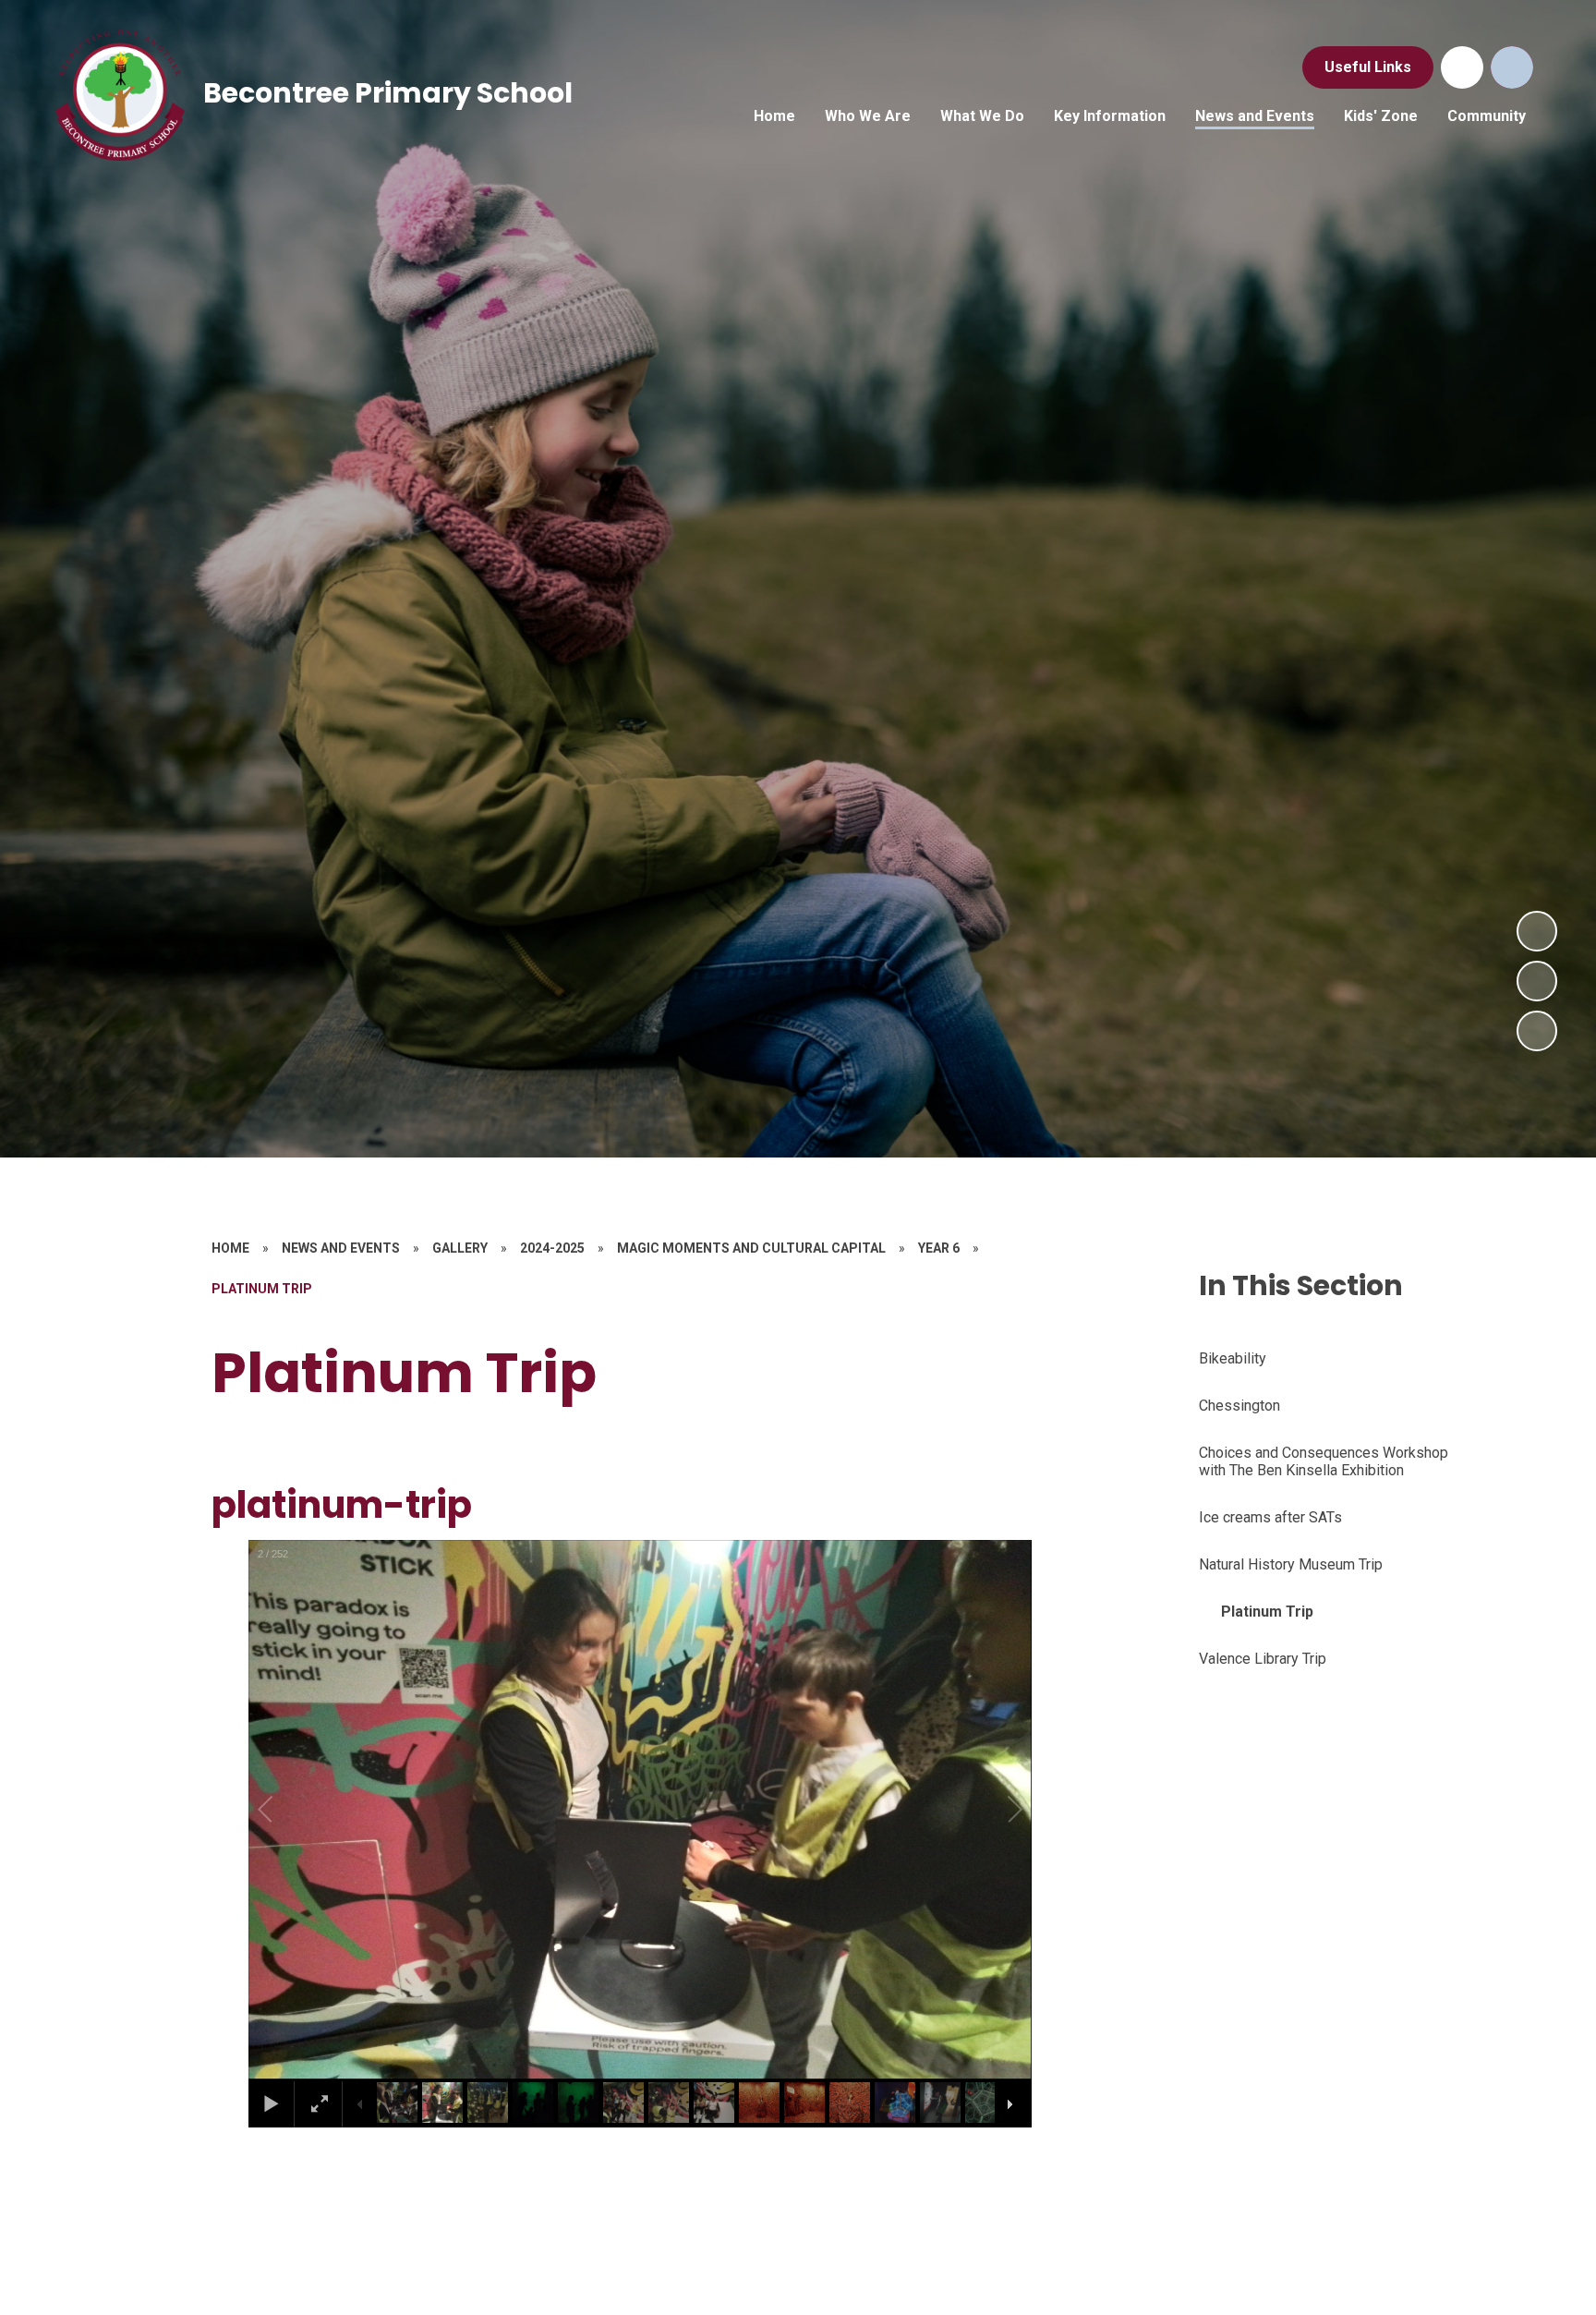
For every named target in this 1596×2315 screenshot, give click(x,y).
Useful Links (1368, 67)
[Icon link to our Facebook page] (1462, 67)
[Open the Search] (1512, 67)
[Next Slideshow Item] (1537, 931)
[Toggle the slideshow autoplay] (1537, 1031)
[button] (286, 1810)
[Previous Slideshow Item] (1537, 981)
